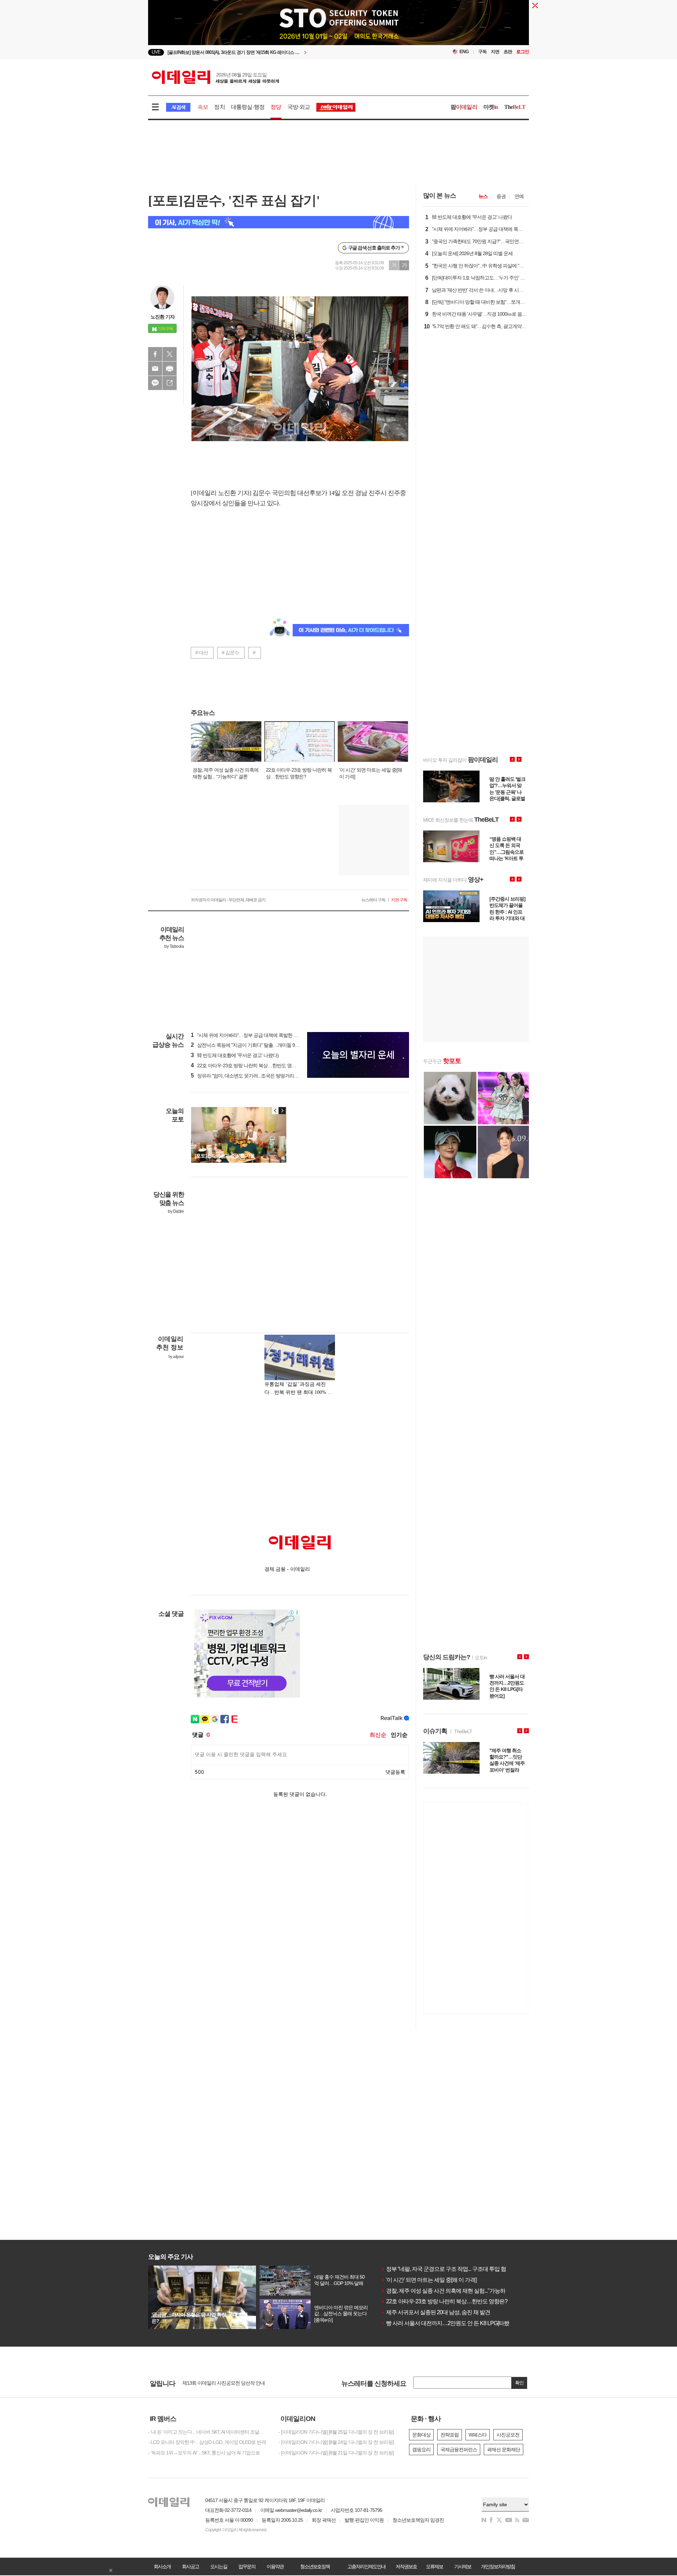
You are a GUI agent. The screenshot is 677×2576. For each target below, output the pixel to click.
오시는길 (219, 2566)
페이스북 (155, 354)
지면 (495, 52)
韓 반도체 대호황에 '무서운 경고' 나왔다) (235, 1055)
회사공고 (190, 2566)
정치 (219, 107)
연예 (519, 196)
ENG (464, 52)
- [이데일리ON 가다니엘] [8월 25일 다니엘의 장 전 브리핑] (336, 2432)
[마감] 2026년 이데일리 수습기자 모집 (220, 2383)
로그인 (523, 52)
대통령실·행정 (248, 107)
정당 (276, 107)
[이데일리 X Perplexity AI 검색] (279, 222)
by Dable (176, 1211)
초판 (508, 52)
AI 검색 (178, 107)
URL (170, 383)
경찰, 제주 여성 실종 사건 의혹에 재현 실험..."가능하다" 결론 (452, 2291)
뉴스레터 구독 (373, 900)
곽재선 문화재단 (504, 2450)
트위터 (170, 354)
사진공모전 (508, 2435)
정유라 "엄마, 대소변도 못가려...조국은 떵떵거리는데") (248, 1076)
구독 (482, 52)
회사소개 (162, 2566)
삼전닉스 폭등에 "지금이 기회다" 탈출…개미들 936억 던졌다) (256, 1045)
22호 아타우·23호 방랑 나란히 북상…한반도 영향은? (444, 2301)
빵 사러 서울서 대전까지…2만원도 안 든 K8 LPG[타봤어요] (451, 2323)
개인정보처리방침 (498, 2566)
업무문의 (247, 2566)
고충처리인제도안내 (366, 2566)
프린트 (170, 369)
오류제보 (434, 2566)
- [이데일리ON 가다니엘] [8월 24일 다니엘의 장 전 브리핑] (336, 2442)
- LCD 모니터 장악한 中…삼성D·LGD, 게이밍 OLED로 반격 (207, 2442)
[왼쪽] (275, 1111)
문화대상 (421, 2435)
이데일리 (215, 77)
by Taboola (174, 946)
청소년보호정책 (315, 2566)
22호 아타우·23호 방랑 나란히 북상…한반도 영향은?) (248, 1065)
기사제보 (463, 2566)
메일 (155, 369)
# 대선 (202, 653)
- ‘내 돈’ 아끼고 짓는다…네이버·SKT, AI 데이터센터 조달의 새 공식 (208, 2432)
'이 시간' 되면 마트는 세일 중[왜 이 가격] (429, 2280)
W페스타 (478, 2435)
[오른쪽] (282, 1111)
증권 (501, 196)
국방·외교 (299, 107)
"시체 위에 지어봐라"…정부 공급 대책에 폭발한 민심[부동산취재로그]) (264, 1035)
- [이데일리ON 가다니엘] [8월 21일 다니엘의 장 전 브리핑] (336, 2453)
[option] (281, 52)
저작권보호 (406, 2566)
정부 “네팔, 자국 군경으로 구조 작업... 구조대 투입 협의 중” (450, 2269)
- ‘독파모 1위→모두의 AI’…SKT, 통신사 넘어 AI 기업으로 (204, 2453)
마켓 (491, 107)
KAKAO (155, 383)
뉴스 (483, 196)
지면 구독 (399, 900)
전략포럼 (450, 2435)
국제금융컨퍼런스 (459, 2450)
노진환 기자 (163, 317)
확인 (519, 2383)
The (515, 107)
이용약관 (275, 2566)
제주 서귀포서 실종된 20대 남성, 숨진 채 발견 (435, 2312)
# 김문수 (230, 653)
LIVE (156, 52)
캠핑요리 (421, 2450)
